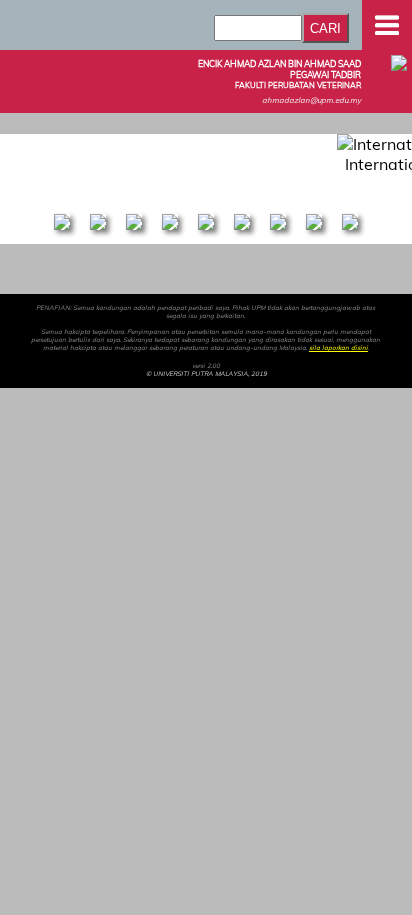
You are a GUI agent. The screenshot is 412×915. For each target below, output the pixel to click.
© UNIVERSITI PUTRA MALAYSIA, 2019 (206, 374)
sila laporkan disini (338, 348)
